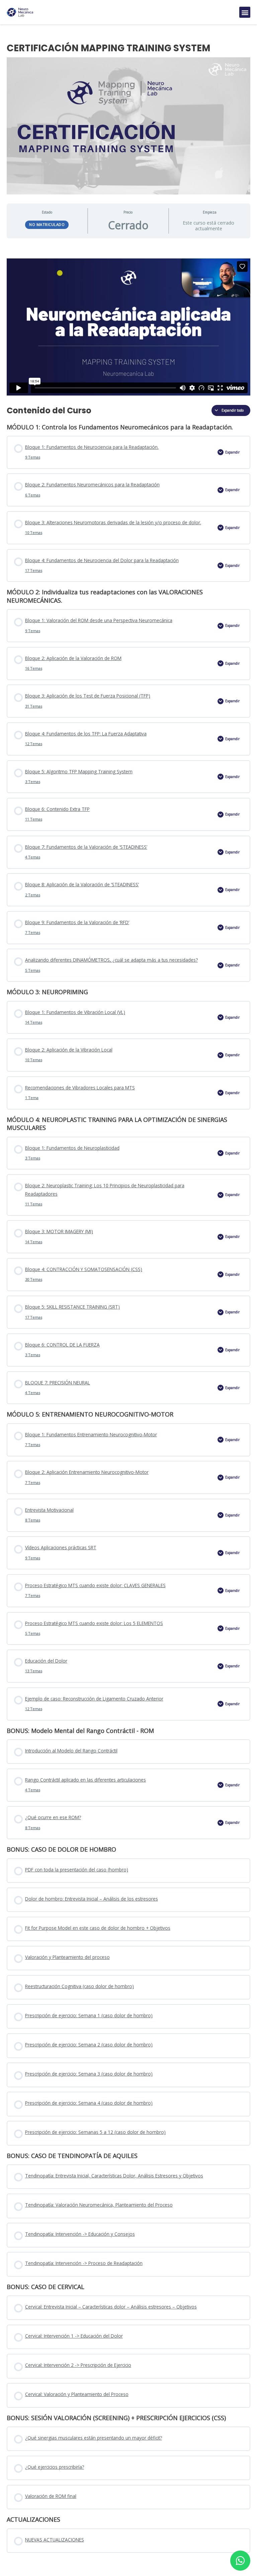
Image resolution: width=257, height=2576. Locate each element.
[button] (245, 12)
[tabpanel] (128, 319)
